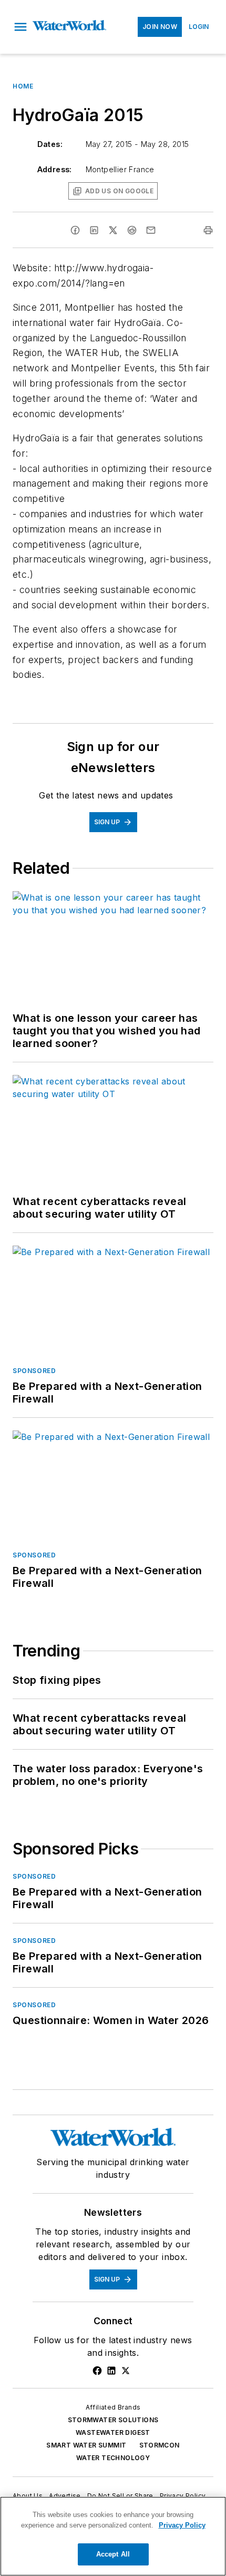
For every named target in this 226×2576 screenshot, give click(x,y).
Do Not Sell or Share (120, 2496)
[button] (20, 27)
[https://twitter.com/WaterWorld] (126, 2371)
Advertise (65, 2496)
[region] (113, 2536)
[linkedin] (94, 230)
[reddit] (132, 230)
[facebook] (75, 230)
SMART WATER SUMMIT (86, 2445)
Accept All (113, 2554)
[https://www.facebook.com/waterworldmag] (97, 2371)
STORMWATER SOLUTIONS (113, 2420)
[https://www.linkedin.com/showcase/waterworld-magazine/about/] (111, 2371)
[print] (208, 230)
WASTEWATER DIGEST (113, 2432)
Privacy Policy (183, 2496)
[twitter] (113, 230)
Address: (55, 169)
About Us (28, 2496)
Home (23, 86)
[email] (151, 230)
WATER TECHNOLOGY (113, 2458)
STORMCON (160, 2445)
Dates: (50, 144)
